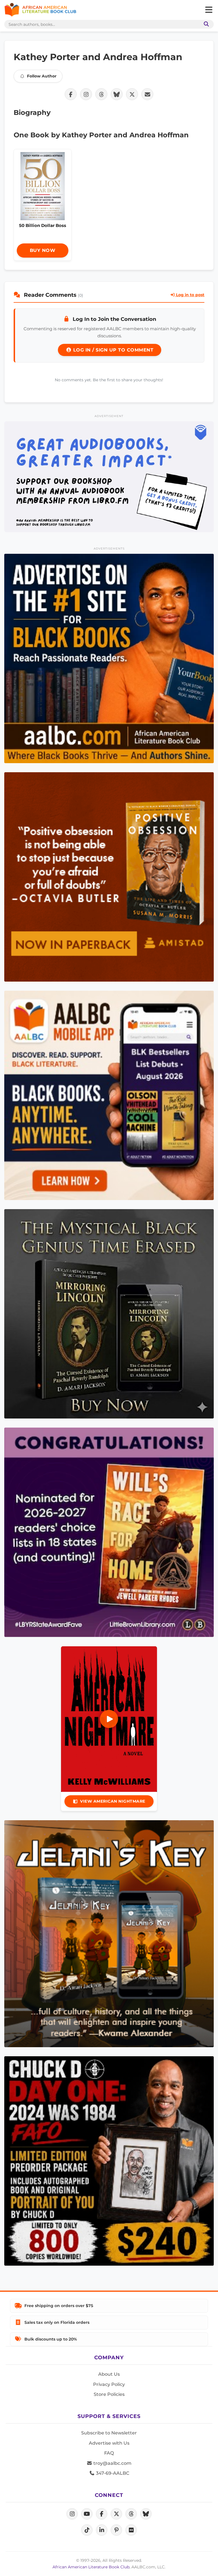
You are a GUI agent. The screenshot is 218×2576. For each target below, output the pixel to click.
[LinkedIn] (102, 2530)
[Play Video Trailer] (109, 1719)
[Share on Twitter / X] (132, 94)
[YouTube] (87, 2514)
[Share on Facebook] (71, 94)
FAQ (109, 2453)
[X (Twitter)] (116, 2514)
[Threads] (131, 2514)
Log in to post (190, 295)
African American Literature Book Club (91, 2567)
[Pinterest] (116, 2530)
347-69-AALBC (112, 2473)
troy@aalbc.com (112, 2463)
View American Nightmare (113, 1801)
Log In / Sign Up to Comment (112, 350)
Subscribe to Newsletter (109, 2433)
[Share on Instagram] (86, 94)
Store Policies (109, 2394)
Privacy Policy (109, 2384)
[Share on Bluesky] (117, 94)
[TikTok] (87, 2530)
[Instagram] (72, 2514)
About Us (109, 2374)
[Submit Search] (205, 24)
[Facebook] (102, 2514)
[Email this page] (147, 94)
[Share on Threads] (101, 94)
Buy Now (43, 250)
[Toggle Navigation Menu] (209, 10)
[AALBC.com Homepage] (40, 10)
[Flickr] (131, 2530)
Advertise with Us (109, 2443)
